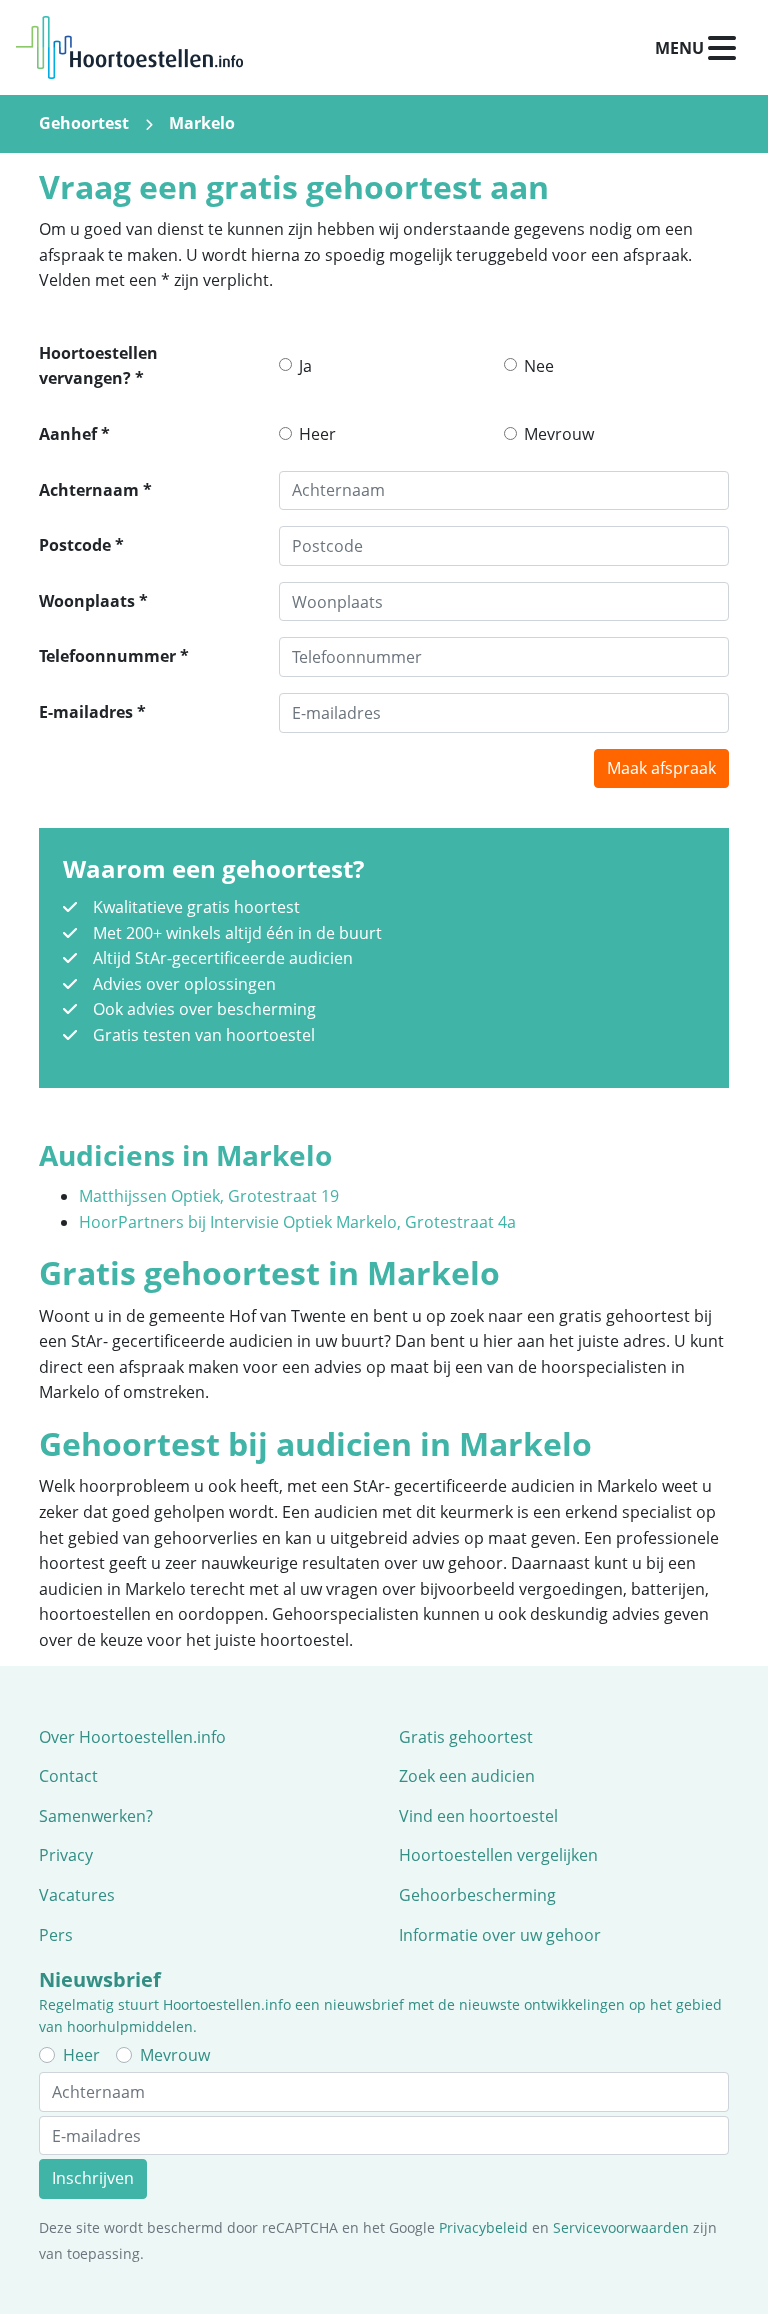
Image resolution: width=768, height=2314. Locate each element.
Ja (305, 366)
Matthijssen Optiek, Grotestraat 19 (209, 1196)
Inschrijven (93, 2178)
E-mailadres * (92, 712)
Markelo (202, 123)
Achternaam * (95, 490)
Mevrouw (559, 434)
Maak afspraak (661, 768)
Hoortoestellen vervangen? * (98, 366)
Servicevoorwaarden (621, 2227)
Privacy (66, 1855)
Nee (539, 366)
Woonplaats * (93, 601)
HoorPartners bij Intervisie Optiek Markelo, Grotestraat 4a (297, 1222)
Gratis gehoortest (466, 1737)
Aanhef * (74, 434)
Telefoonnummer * (114, 656)
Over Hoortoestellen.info (132, 1737)
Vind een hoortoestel (478, 1816)
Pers (56, 1935)
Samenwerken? (96, 1816)
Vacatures (77, 1895)
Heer (317, 434)
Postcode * (81, 545)
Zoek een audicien (467, 1776)
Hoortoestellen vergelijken (498, 1855)
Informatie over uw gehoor (500, 1935)
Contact (68, 1776)
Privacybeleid (483, 2227)
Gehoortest (84, 123)
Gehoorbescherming (477, 1895)
